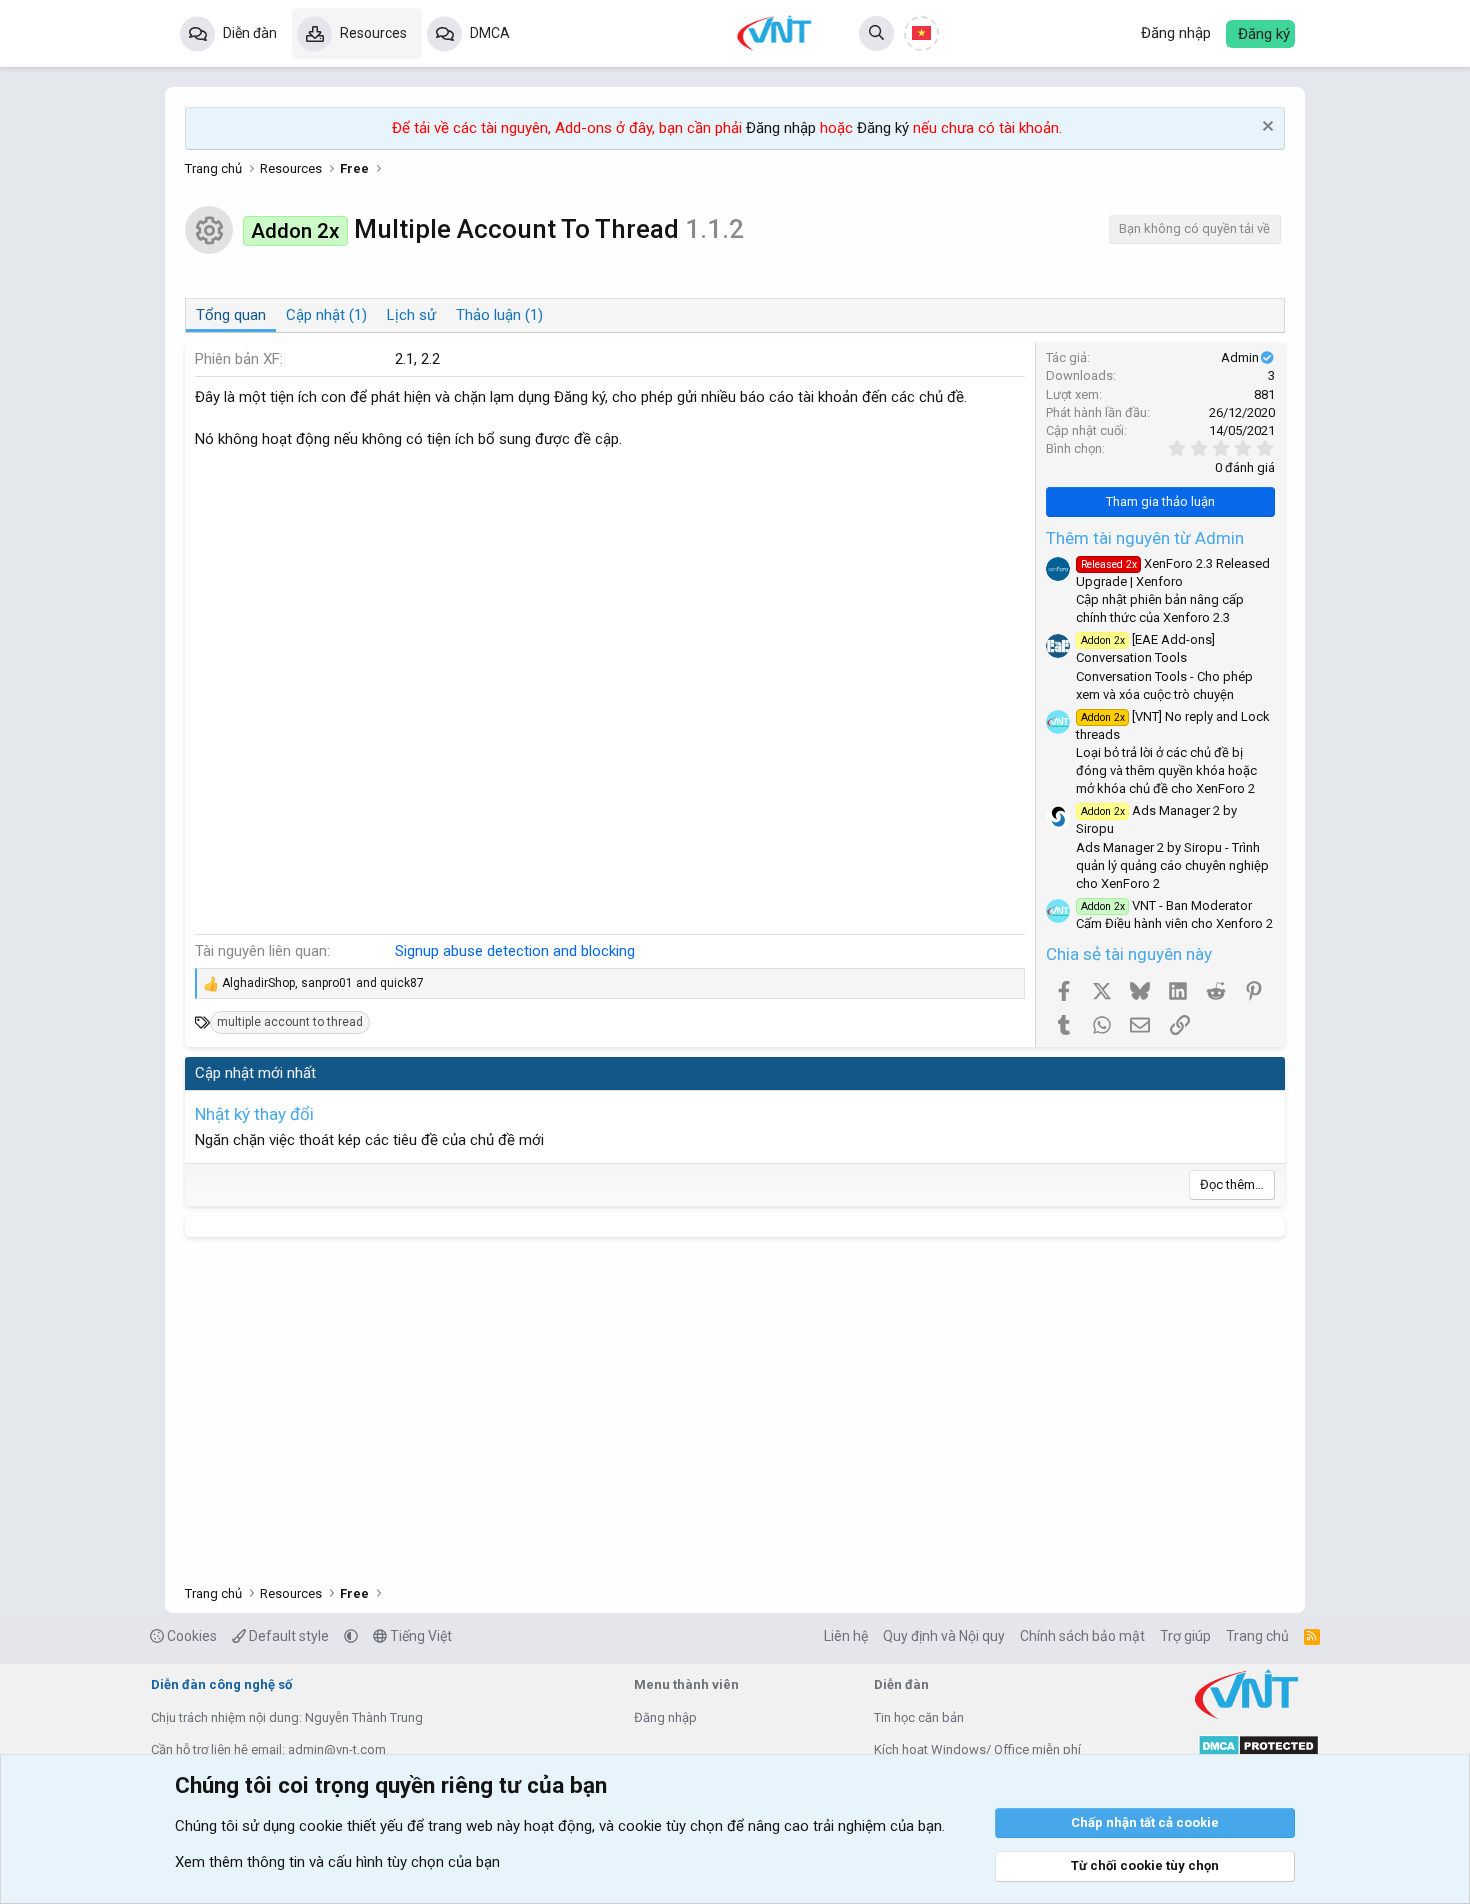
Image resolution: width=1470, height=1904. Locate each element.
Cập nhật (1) (326, 315)
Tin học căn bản (919, 1717)
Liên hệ (846, 1636)
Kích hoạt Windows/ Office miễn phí (977, 1749)
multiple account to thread (290, 1022)
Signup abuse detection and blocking (515, 951)
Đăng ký (883, 128)
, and (323, 983)
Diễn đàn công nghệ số (221, 1684)
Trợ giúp (1185, 1636)
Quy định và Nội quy (944, 1636)
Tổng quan (231, 315)
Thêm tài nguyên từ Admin (1145, 538)
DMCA (490, 33)
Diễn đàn (250, 33)
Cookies (190, 1636)
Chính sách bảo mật (1082, 1636)
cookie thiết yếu (351, 1826)
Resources (373, 33)
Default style (287, 1636)
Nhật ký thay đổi (254, 1114)
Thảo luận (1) (499, 315)
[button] (351, 1636)
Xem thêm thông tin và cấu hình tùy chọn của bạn (337, 1862)
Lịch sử (411, 315)
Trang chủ (1257, 1636)
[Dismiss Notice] (1265, 128)
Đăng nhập (781, 128)
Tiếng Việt (419, 1636)
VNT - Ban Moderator (1166, 905)
